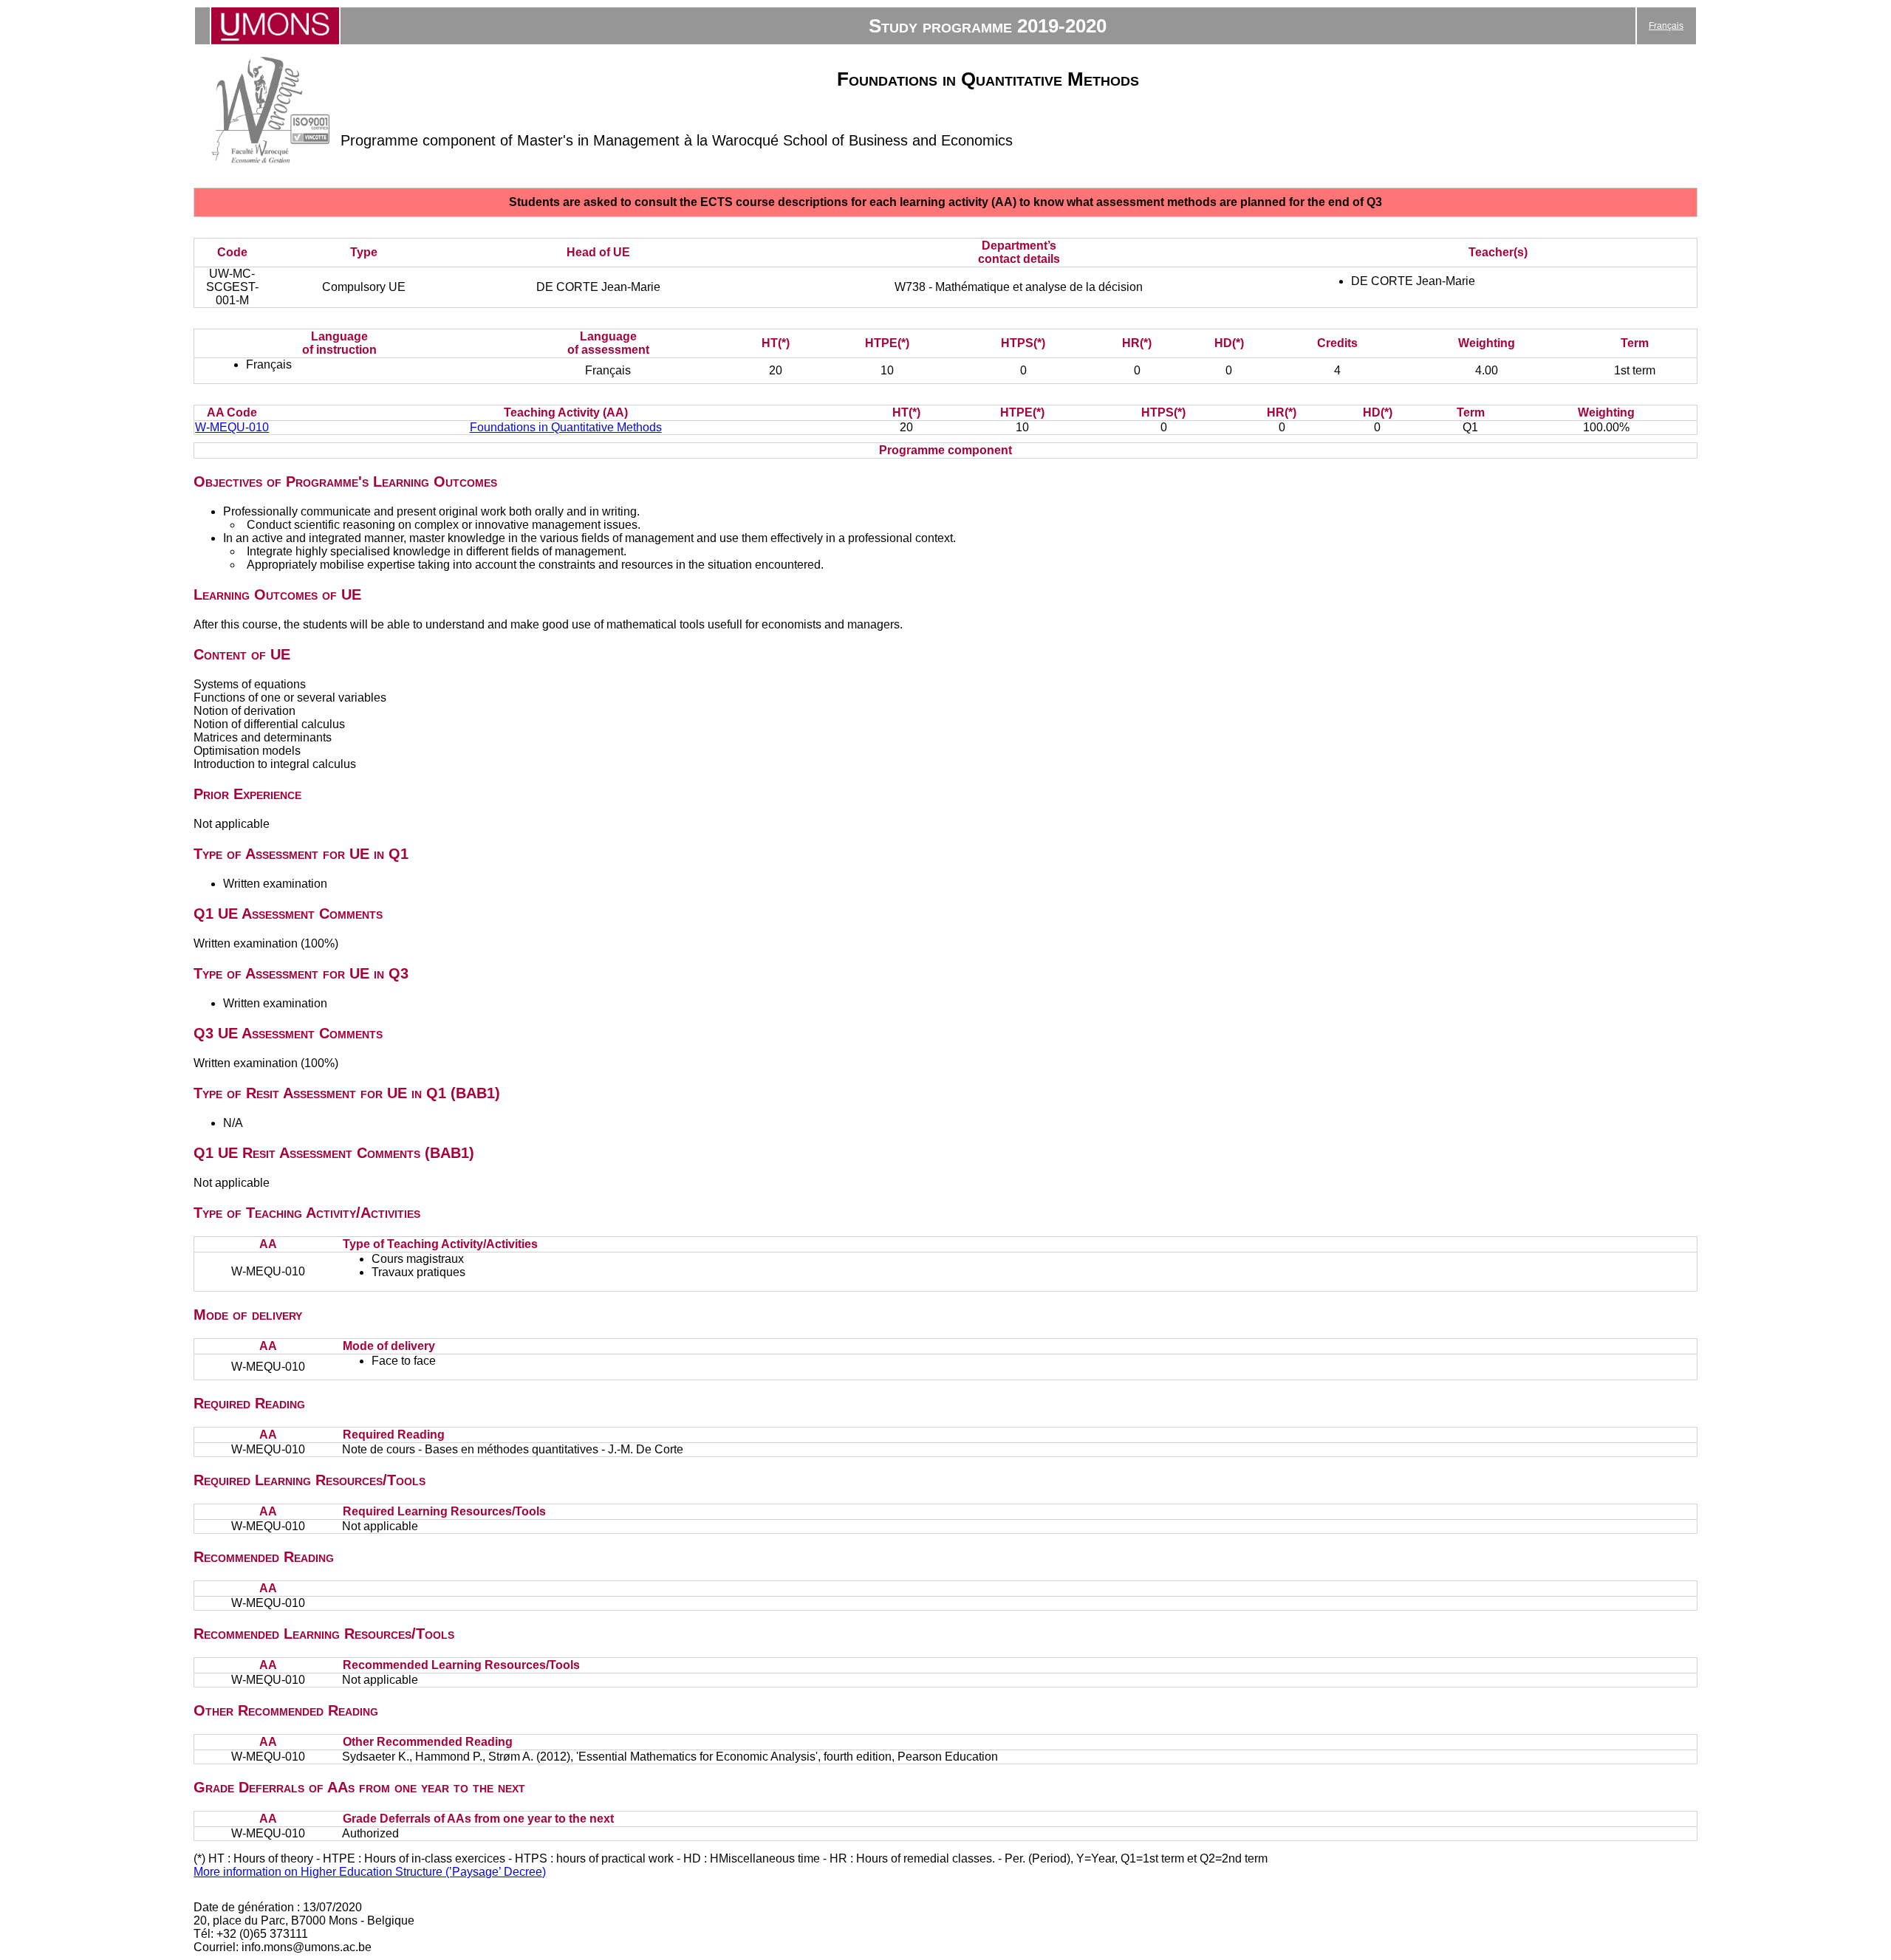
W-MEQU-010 (232, 427)
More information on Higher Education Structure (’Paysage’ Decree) (370, 1872)
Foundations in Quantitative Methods (566, 427)
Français (1666, 26)
